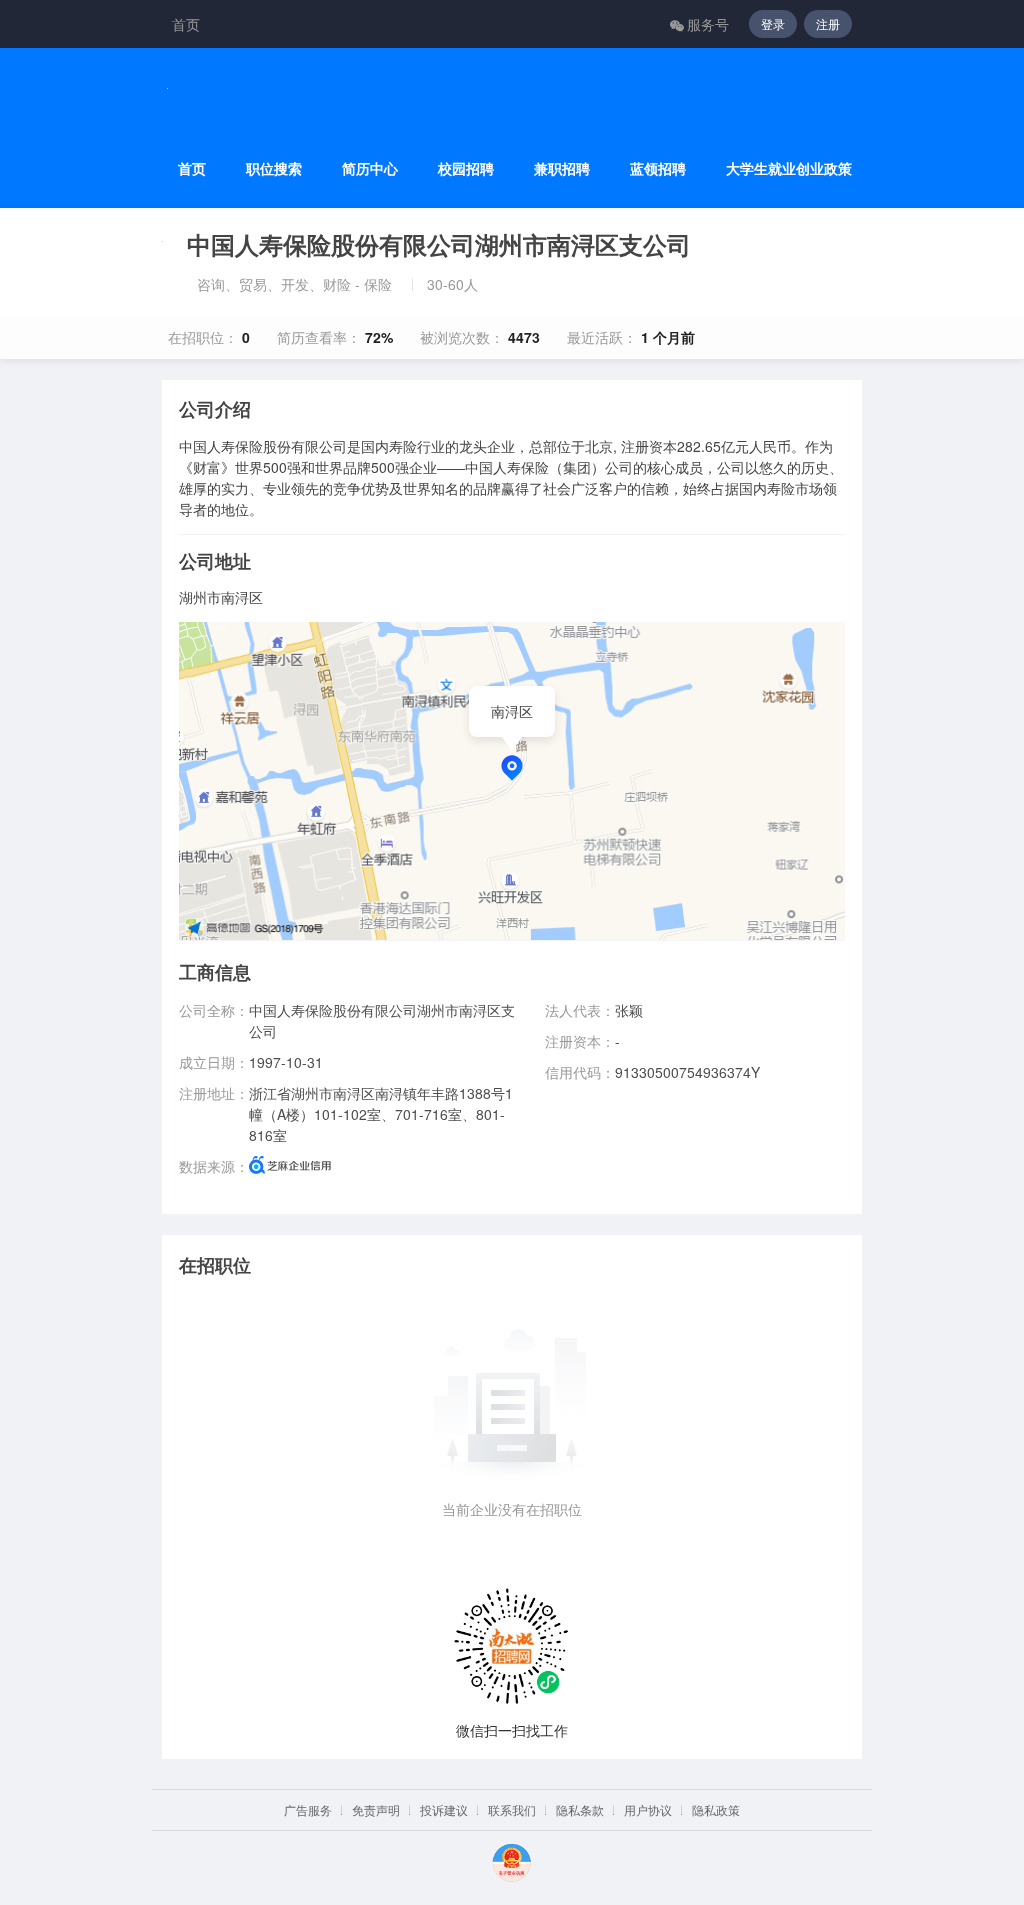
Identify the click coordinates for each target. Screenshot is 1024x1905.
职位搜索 (274, 168)
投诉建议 (444, 1809)
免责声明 (376, 1809)
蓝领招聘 (658, 168)
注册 (828, 23)
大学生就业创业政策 (789, 168)
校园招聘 (466, 168)
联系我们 (512, 1809)
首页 (186, 24)
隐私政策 (716, 1809)
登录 (773, 23)
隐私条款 (580, 1809)
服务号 (708, 24)
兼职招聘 (562, 168)
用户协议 (648, 1809)
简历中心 (370, 168)
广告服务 (308, 1809)
